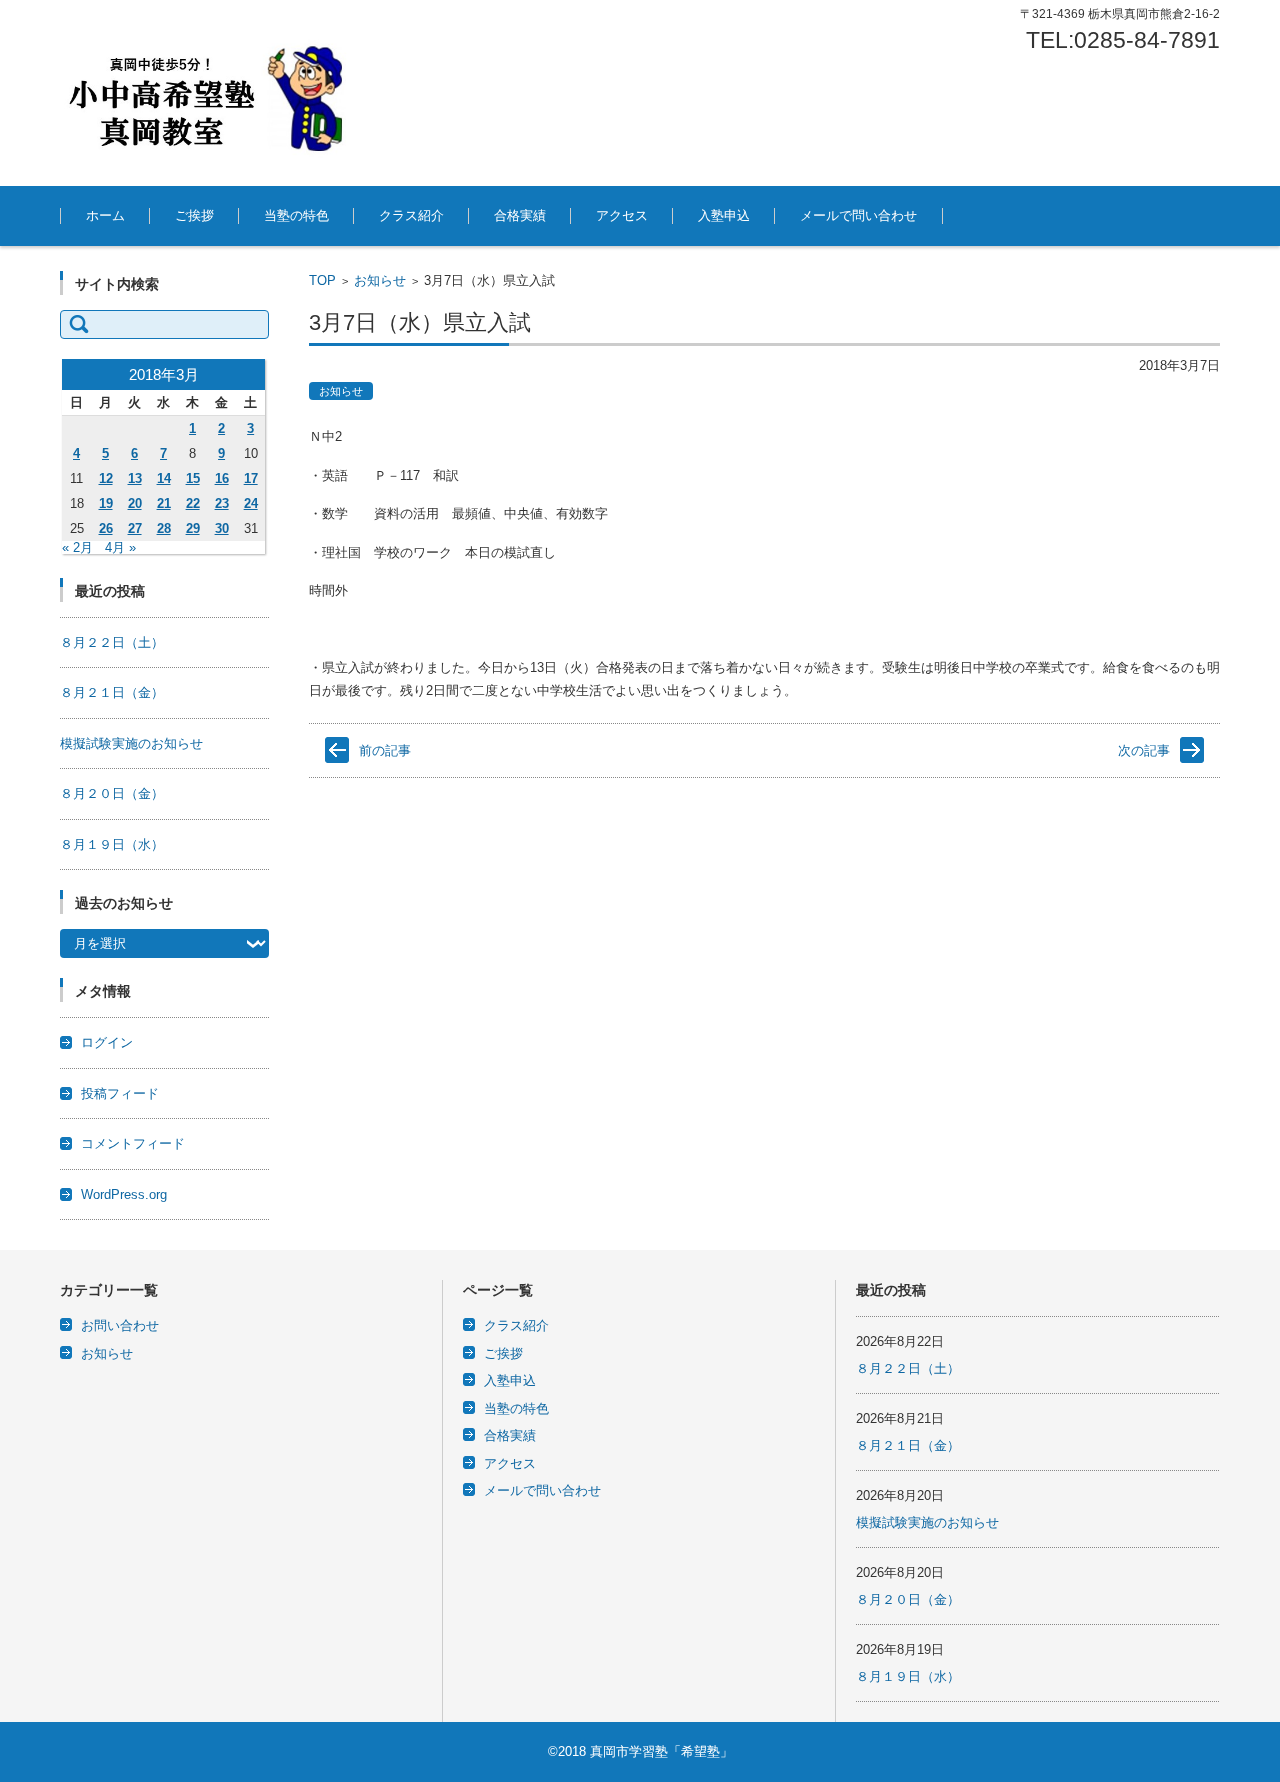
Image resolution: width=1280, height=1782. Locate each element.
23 (222, 503)
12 (106, 478)
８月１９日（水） (112, 844)
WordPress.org (124, 1194)
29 (193, 528)
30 (222, 528)
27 (135, 528)
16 (222, 478)
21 (164, 503)
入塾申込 (724, 215)
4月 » (120, 547)
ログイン (107, 1042)
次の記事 (1144, 750)
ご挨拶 (194, 215)
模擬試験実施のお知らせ (131, 743)
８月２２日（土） (112, 642)
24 (251, 503)
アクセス (622, 215)
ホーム (105, 215)
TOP (322, 280)
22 (193, 503)
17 (251, 478)
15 (193, 478)
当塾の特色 (296, 215)
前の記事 (385, 750)
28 (164, 528)
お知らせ (380, 280)
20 (135, 503)
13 (135, 478)
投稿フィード (120, 1093)
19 (106, 503)
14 (164, 478)
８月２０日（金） (112, 793)
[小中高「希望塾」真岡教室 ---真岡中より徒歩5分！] (210, 93)
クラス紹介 (411, 215)
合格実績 (520, 215)
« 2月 (77, 547)
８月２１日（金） (112, 692)
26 (106, 528)
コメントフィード (133, 1143)
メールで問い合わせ (858, 215)
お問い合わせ (120, 1325)
